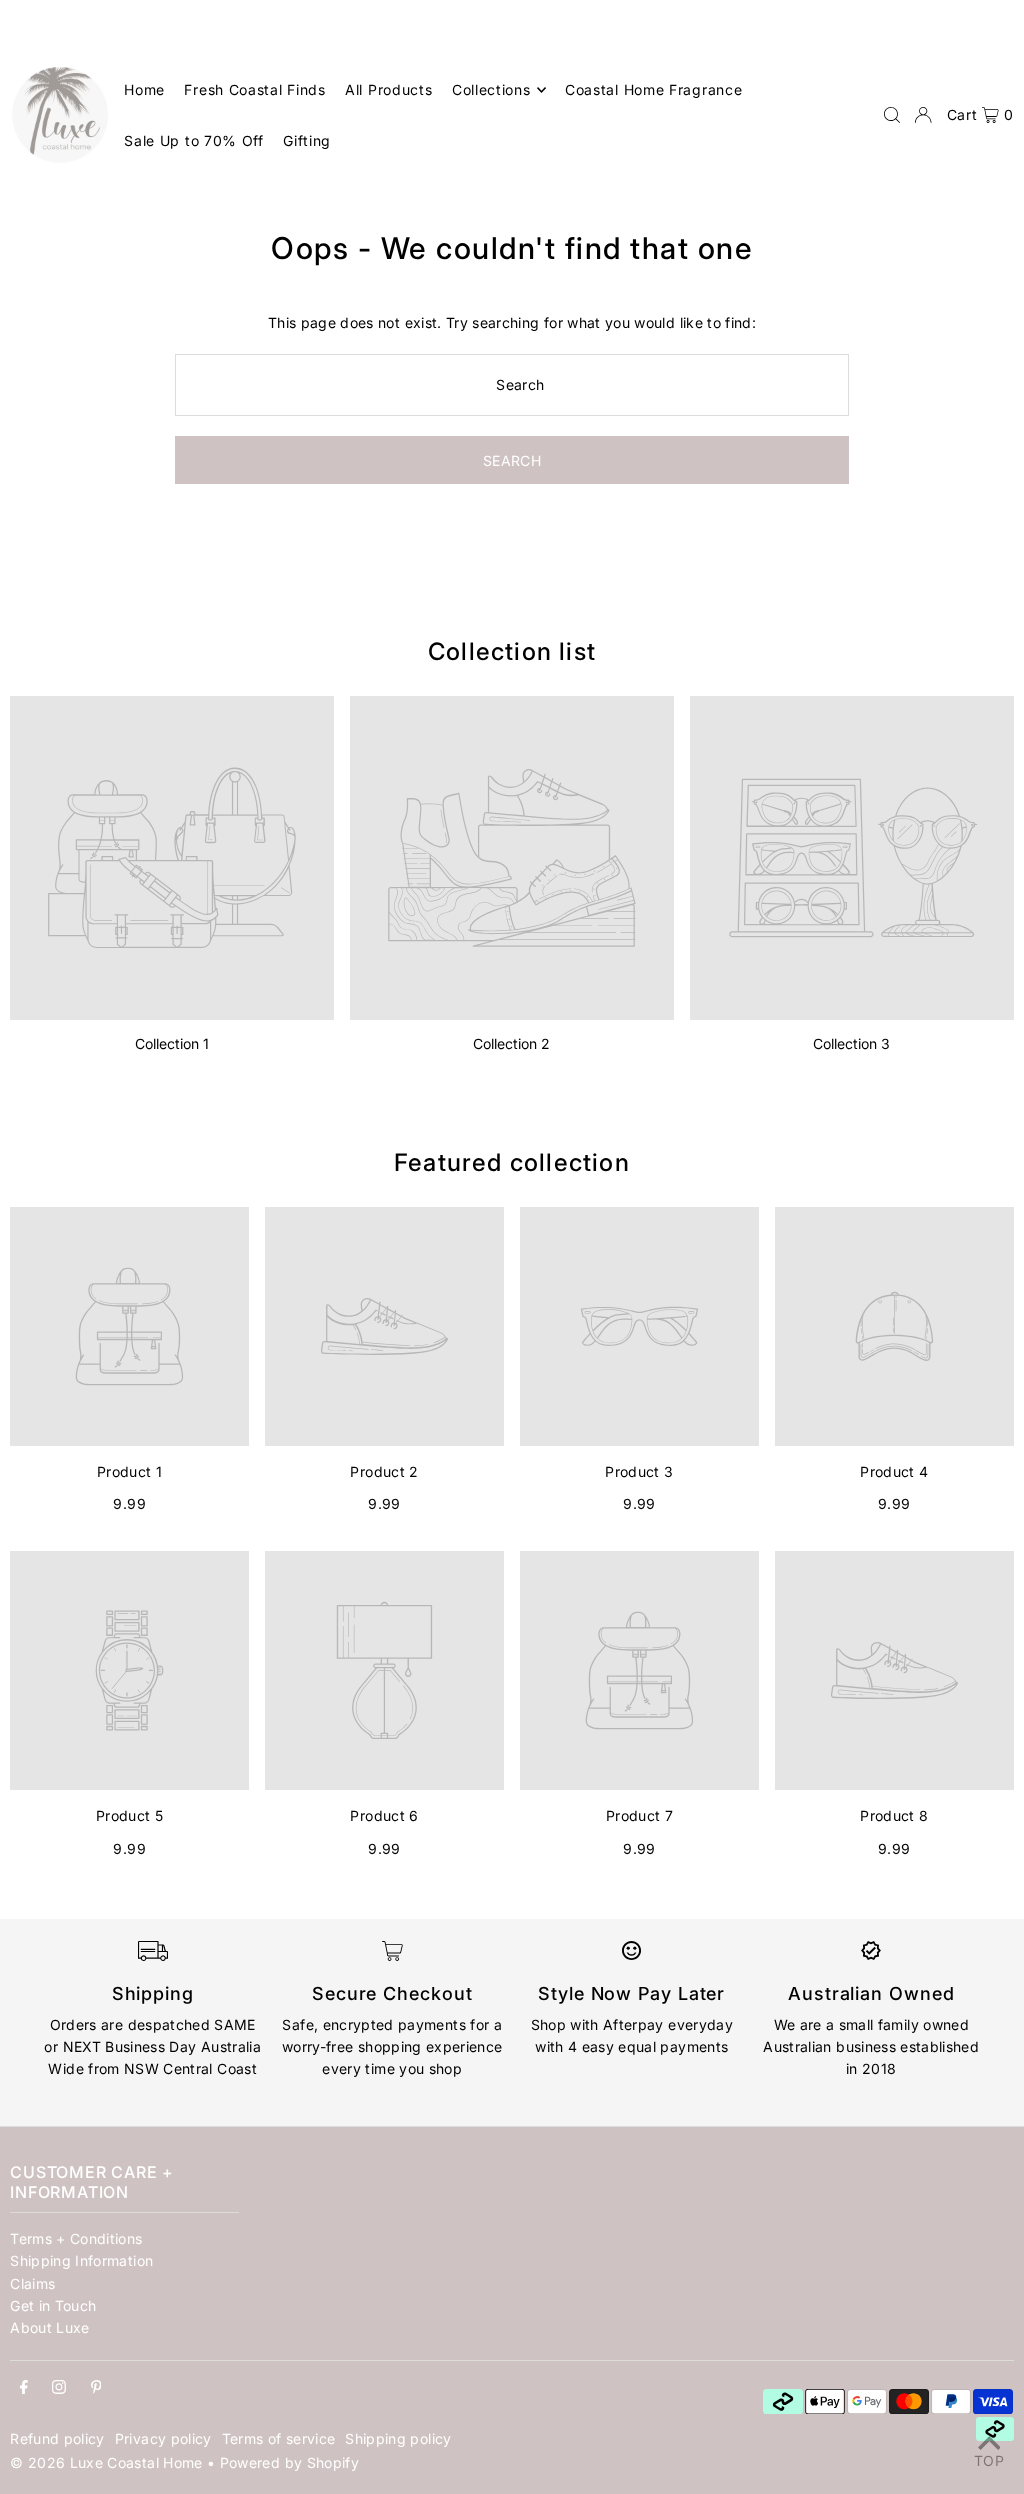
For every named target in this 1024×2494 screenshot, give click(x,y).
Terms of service (279, 2438)
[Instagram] (59, 2388)
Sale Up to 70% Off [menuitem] (194, 140)
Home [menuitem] (144, 89)
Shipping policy (398, 2438)
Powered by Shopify (289, 2462)
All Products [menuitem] (388, 89)
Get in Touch (53, 2305)
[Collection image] (172, 858)
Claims (32, 2283)
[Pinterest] (96, 2388)
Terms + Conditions (76, 2238)
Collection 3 (851, 1043)
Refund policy (57, 2438)
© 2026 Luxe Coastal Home (106, 2462)
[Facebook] (24, 2388)
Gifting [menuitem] (307, 140)
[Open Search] (892, 115)
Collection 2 (511, 1043)
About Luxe (50, 2327)
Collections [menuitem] (491, 89)
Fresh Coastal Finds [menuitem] (254, 89)
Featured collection (512, 1162)
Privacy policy (163, 2438)
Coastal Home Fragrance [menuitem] (653, 89)
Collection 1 (172, 1043)
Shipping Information (81, 2260)
